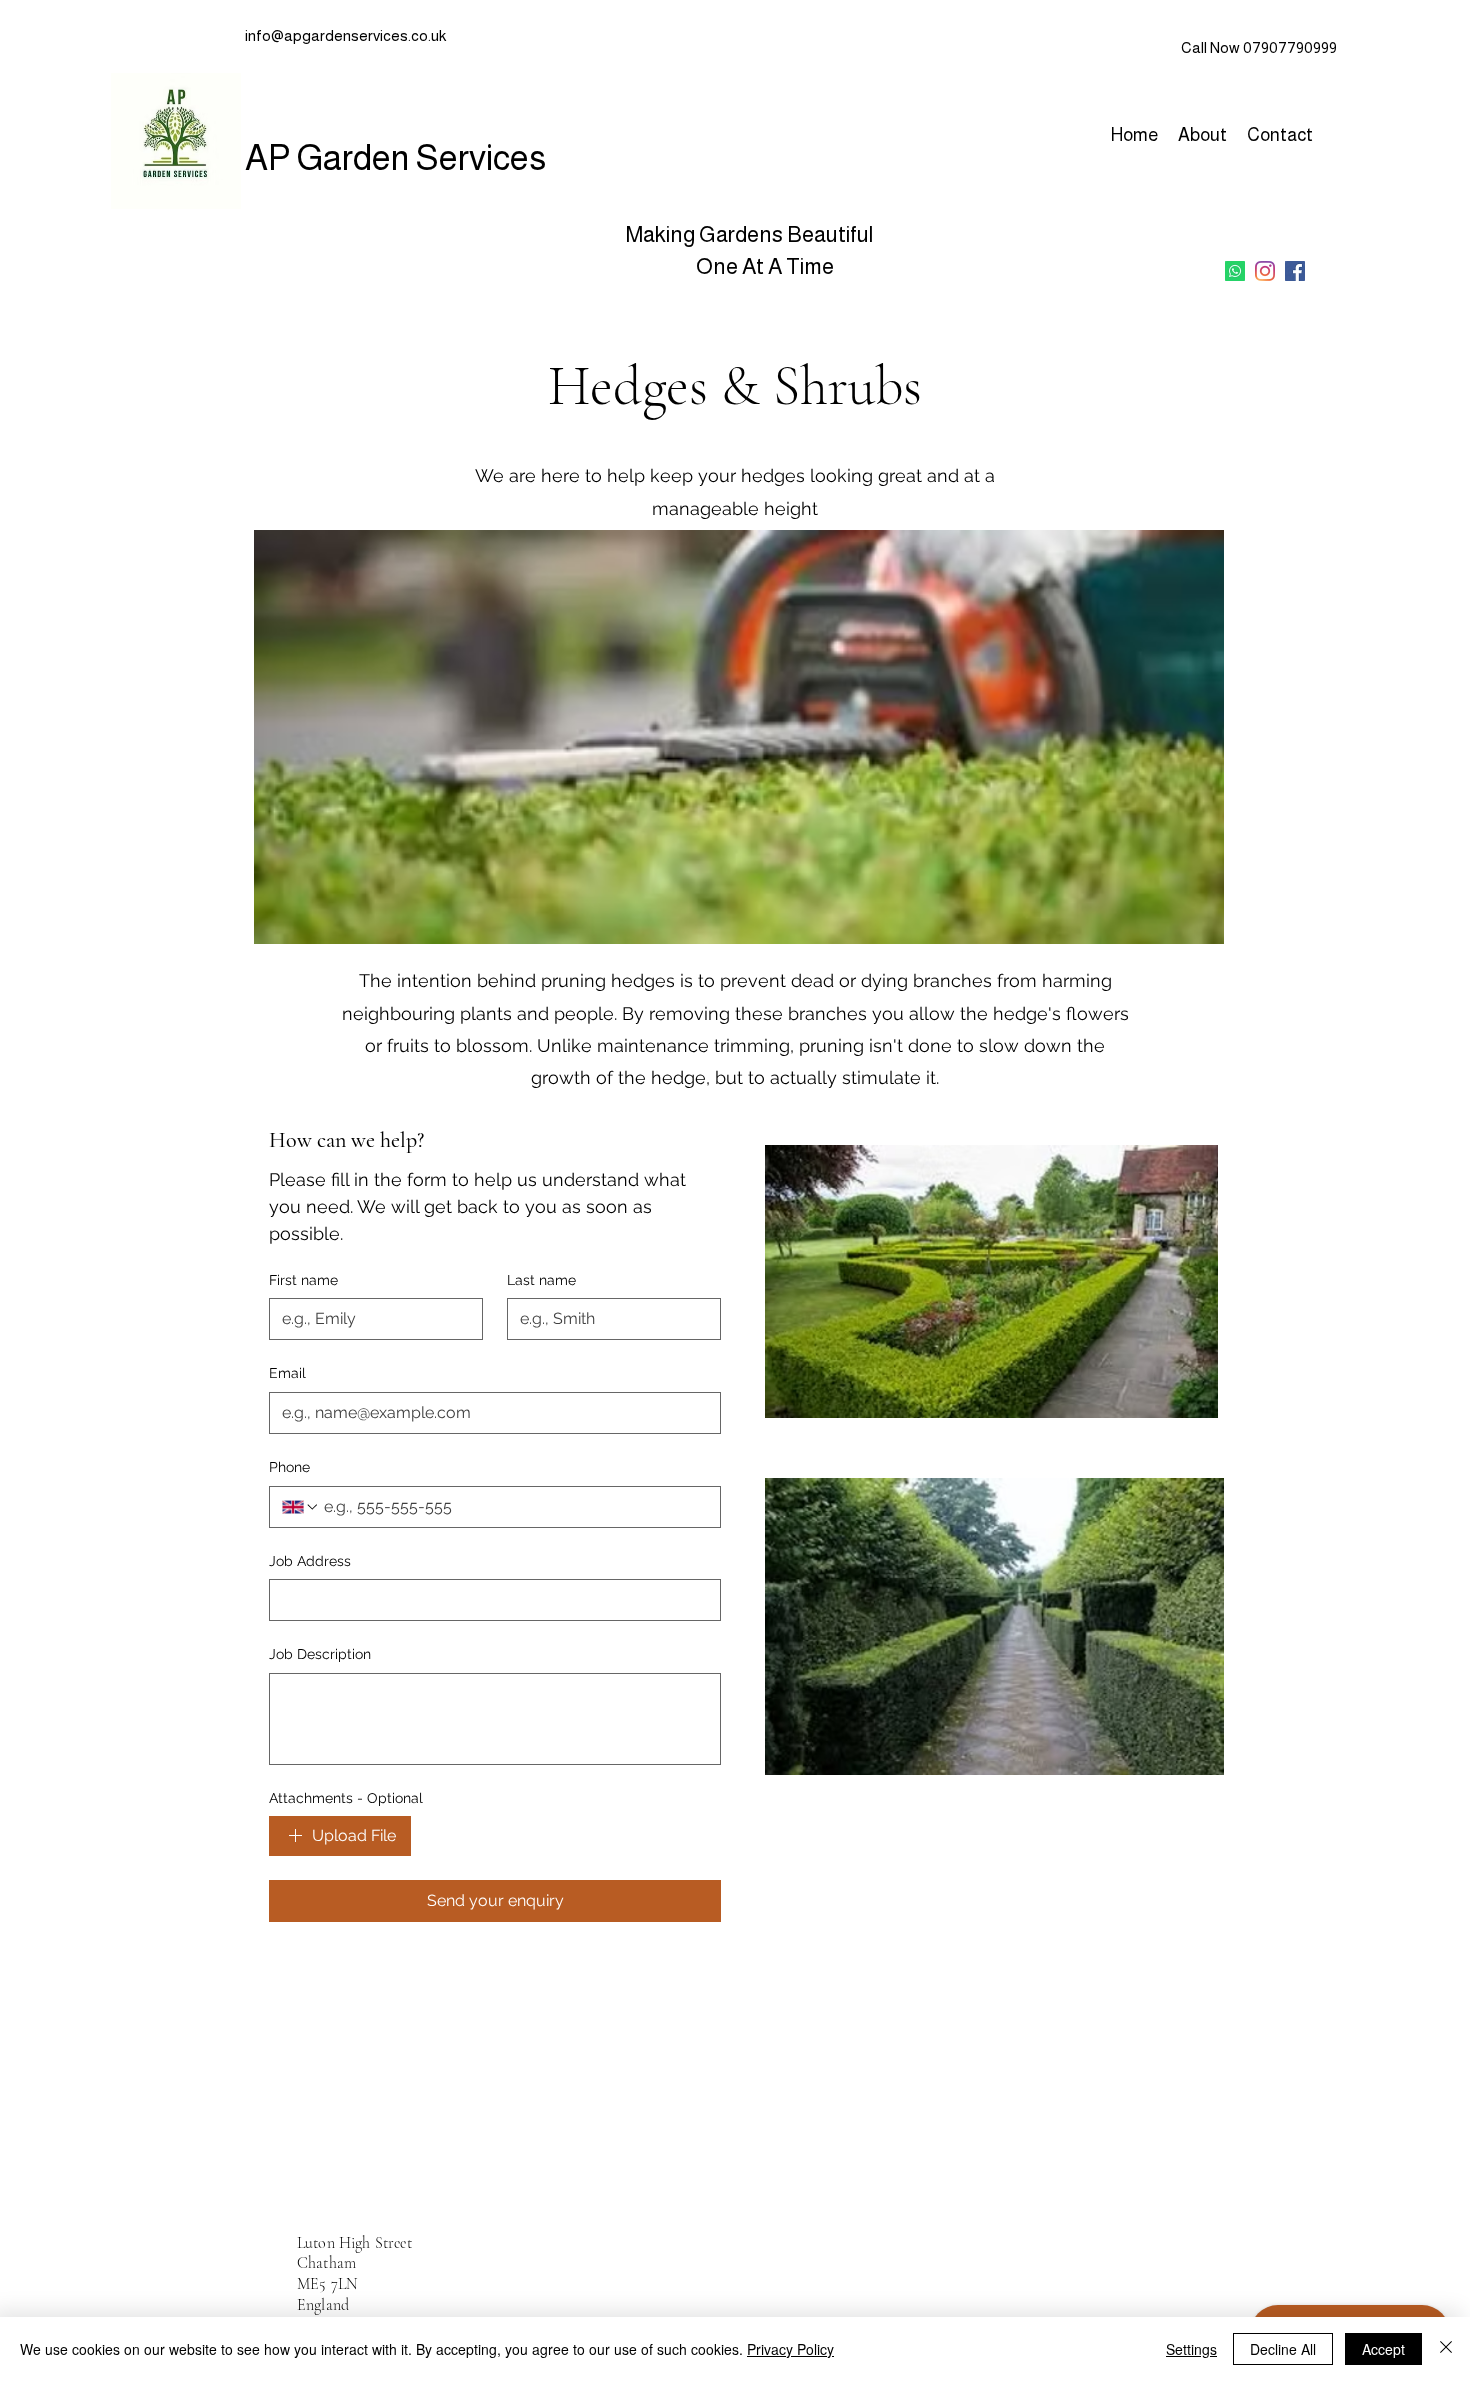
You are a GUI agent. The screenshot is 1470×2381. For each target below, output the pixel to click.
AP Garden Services (395, 157)
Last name (541, 1280)
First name (303, 1280)
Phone (289, 1467)
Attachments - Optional (346, 1798)
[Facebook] (1295, 271)
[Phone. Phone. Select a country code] (301, 1507)
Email (287, 1373)
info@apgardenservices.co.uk (345, 35)
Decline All (1283, 2349)
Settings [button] (1191, 2349)
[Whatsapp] (1235, 271)
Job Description (320, 1654)
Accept (1383, 2349)
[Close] (1446, 2349)
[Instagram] (1265, 271)
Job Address (310, 1561)
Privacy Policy (790, 2349)
